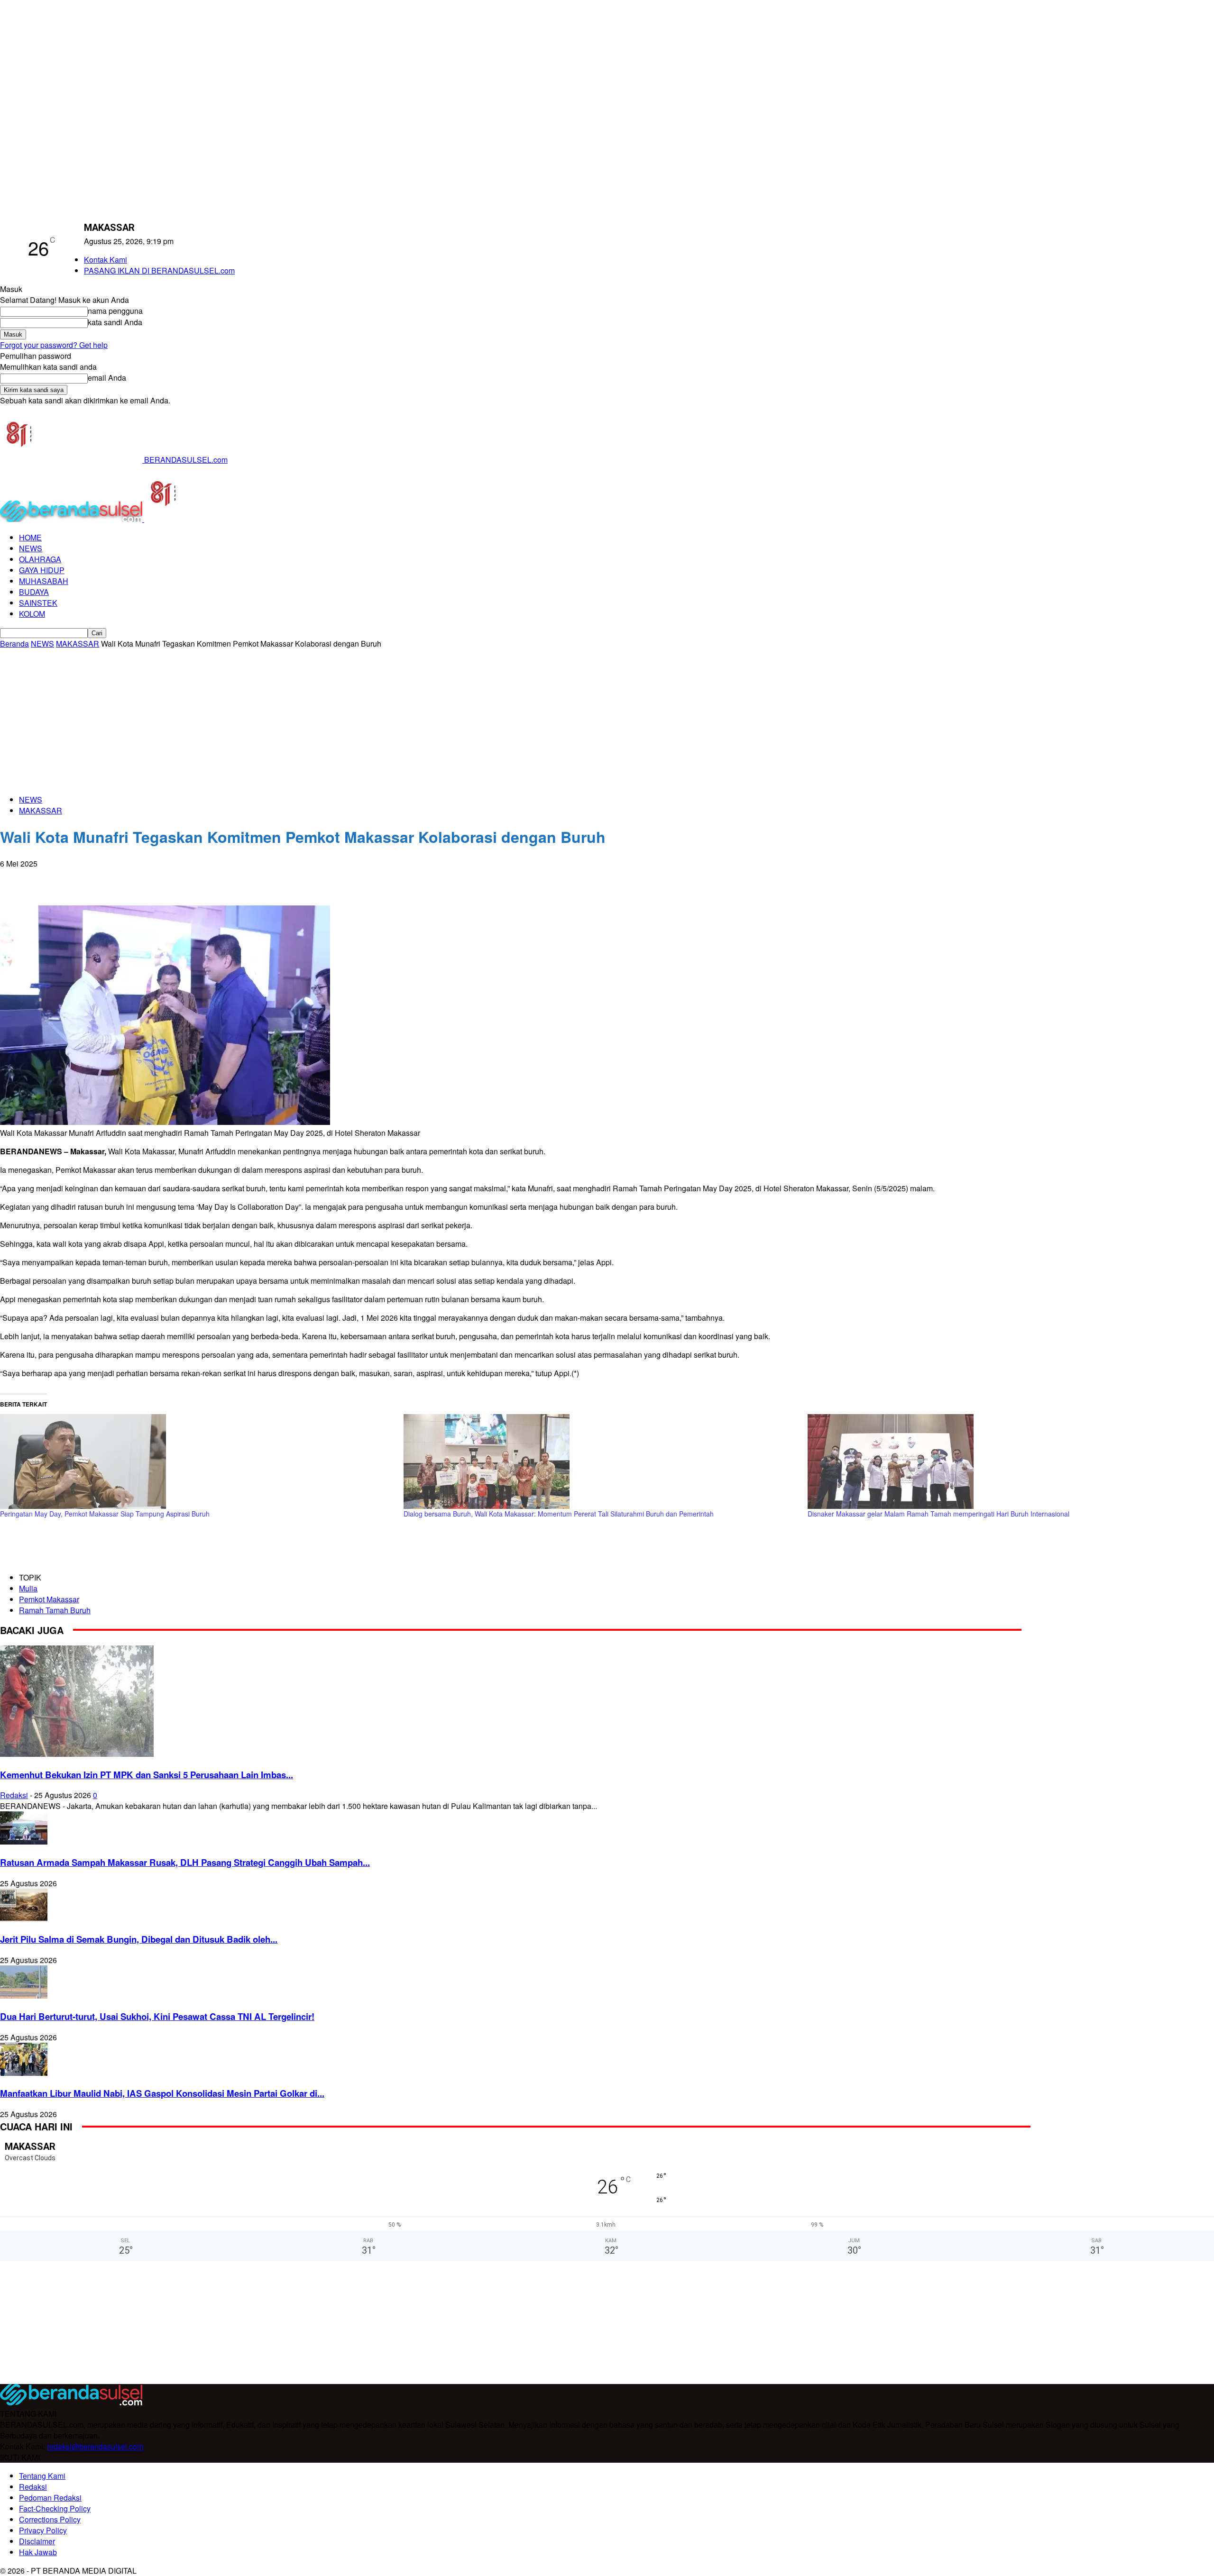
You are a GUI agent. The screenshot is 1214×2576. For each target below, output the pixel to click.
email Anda (107, 378)
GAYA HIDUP (42, 570)
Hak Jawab (38, 2552)
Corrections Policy (50, 2519)
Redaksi (14, 1795)
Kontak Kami (106, 260)
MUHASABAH (44, 581)
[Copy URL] (152, 878)
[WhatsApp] (50, 878)
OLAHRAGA (40, 559)
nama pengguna (115, 311)
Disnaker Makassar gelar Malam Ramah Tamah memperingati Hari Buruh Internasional (938, 1514)
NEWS (31, 548)
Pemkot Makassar (49, 1599)
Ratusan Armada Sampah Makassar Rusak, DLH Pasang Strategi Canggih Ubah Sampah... (185, 1862)
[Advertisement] (607, 720)
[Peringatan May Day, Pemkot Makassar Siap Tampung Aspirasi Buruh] (197, 1462)
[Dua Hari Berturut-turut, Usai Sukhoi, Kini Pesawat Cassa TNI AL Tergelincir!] (24, 1996)
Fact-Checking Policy (55, 2508)
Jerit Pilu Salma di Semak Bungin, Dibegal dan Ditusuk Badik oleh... (139, 1939)
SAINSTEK (38, 603)
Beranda (14, 644)
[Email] (84, 878)
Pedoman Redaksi (50, 2498)
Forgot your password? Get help (54, 345)
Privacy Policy (43, 2530)
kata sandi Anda (115, 322)
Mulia (28, 1588)
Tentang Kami (42, 2476)
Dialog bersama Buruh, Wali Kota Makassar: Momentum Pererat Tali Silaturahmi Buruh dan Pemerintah (559, 1514)
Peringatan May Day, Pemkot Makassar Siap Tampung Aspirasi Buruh (105, 1514)
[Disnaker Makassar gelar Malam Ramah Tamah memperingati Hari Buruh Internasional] (1005, 1462)
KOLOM (32, 614)
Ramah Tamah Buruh (55, 1610)
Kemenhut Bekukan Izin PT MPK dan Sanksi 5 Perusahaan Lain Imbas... (147, 1775)
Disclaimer (37, 2541)
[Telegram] (118, 878)
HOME (30, 537)
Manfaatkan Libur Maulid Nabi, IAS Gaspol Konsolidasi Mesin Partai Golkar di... (162, 2093)
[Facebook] (16, 878)
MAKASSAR (78, 644)
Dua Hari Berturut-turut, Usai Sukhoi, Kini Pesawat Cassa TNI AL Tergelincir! (157, 2016)
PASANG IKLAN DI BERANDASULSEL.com (159, 270)
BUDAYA (34, 592)
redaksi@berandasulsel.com (95, 2446)
